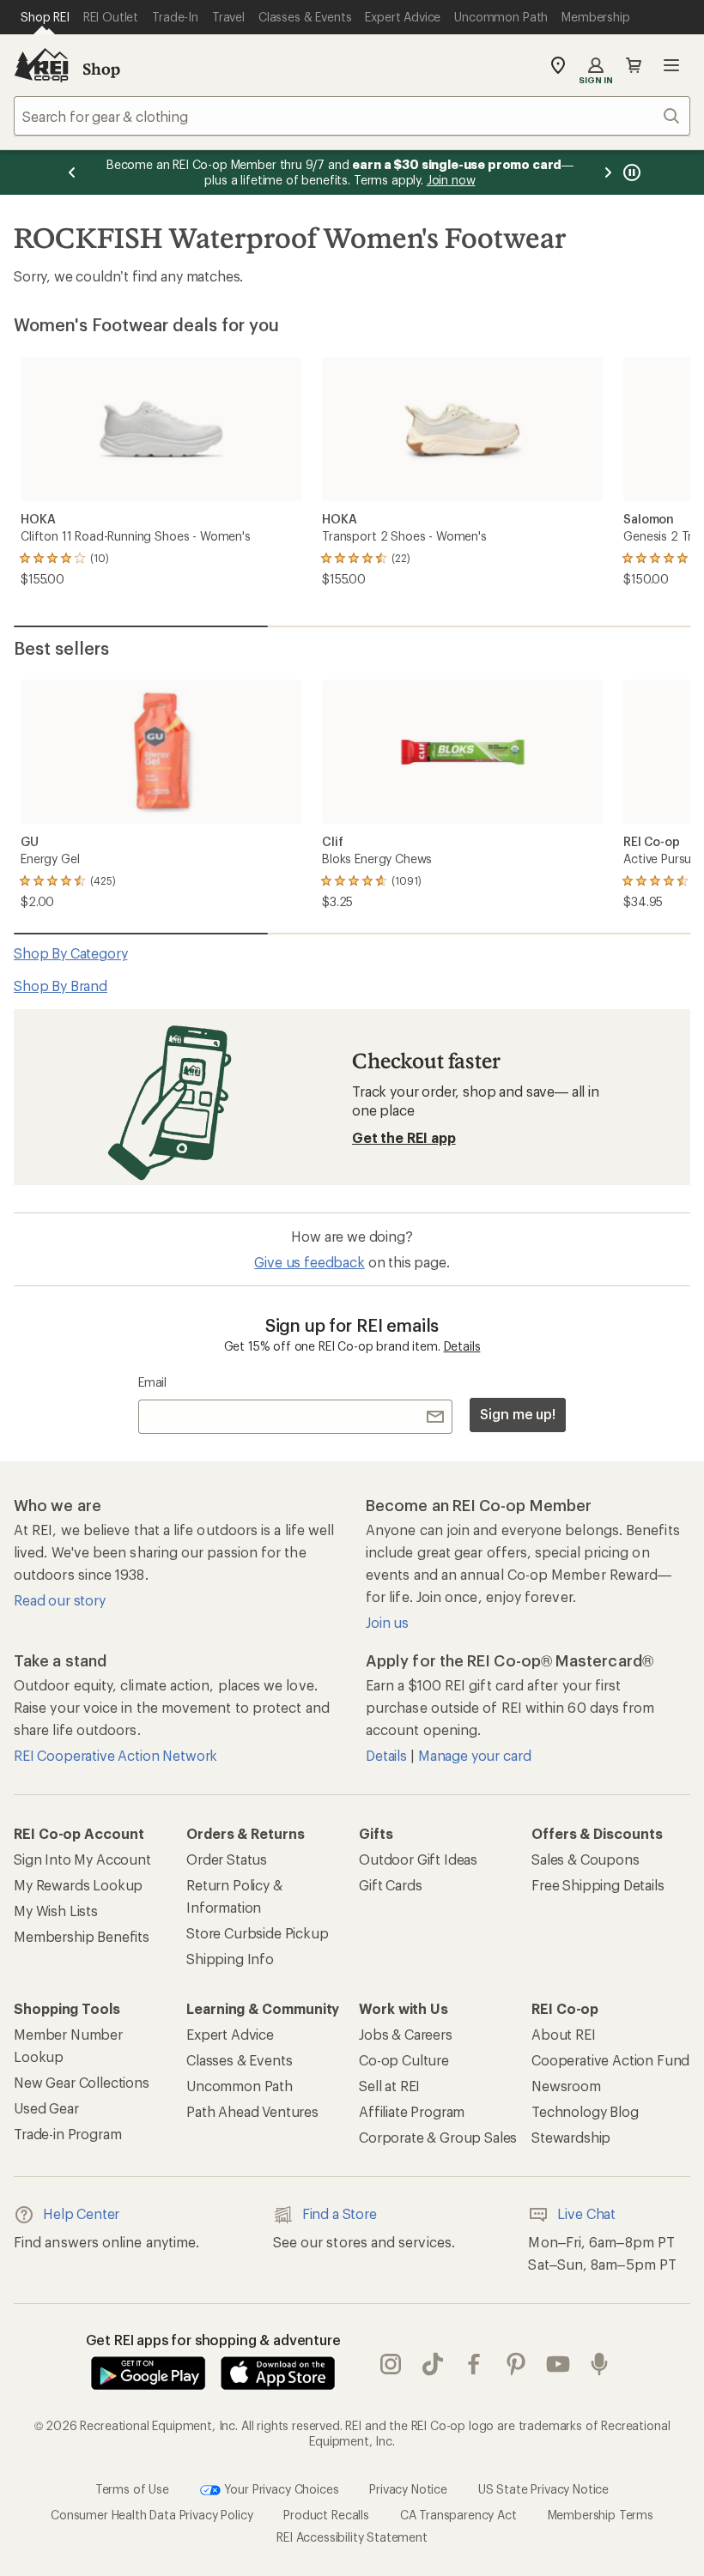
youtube (558, 2364)
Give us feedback (309, 1262)
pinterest (516, 2364)
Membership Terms (601, 2515)
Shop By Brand (61, 986)
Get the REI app (404, 1137)
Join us (387, 1622)
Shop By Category (70, 953)
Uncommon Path (240, 2086)
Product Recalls (326, 2515)
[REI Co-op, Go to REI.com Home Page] (41, 65)
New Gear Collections (82, 2082)
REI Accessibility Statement (352, 2537)
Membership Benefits (82, 1936)
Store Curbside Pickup (258, 1933)
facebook (474, 2364)
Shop (101, 69)
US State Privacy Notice (543, 2489)
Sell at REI (389, 2086)
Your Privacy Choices (280, 2489)
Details (462, 1346)
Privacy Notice (408, 2489)
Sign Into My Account (82, 1859)
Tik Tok (433, 2364)
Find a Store (340, 2213)
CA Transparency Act (458, 2515)
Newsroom (566, 2086)
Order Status (227, 1859)
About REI (564, 2034)
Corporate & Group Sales (438, 2137)
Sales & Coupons (586, 1859)
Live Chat (586, 2213)
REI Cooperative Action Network (115, 1755)
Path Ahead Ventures (252, 2111)
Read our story (60, 1600)
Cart (634, 65)
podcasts (600, 2364)
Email (152, 1382)
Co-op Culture (404, 2060)
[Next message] (608, 172)
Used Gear (46, 2108)
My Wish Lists (56, 1911)
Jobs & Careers (406, 2034)
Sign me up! (518, 1414)
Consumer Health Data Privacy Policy (152, 2515)
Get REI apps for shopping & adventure (213, 2340)
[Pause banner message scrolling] (630, 172)
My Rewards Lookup (78, 1885)
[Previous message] (72, 172)
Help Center (81, 2213)
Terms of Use (132, 2489)
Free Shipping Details (598, 1885)
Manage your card (474, 1755)
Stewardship (571, 2137)
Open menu (671, 65)
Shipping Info (230, 1959)
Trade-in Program (67, 2134)
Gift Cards (390, 1885)
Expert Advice (230, 2034)
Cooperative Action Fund (610, 2060)
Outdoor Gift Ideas (418, 1859)
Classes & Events (239, 2060)
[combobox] (352, 116)
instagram (391, 2364)
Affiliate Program (412, 2111)
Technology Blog (585, 2111)
